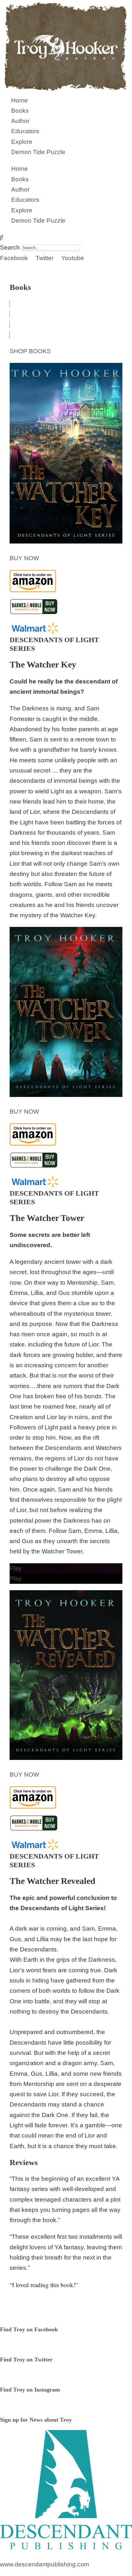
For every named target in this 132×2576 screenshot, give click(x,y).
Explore (22, 142)
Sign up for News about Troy (36, 2420)
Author (20, 121)
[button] (66, 237)
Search (10, 247)
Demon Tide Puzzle (38, 152)
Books (20, 111)
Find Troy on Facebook (29, 2329)
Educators (25, 131)
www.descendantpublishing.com (45, 2564)
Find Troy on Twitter (26, 2359)
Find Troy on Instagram (30, 2390)
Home (20, 100)
